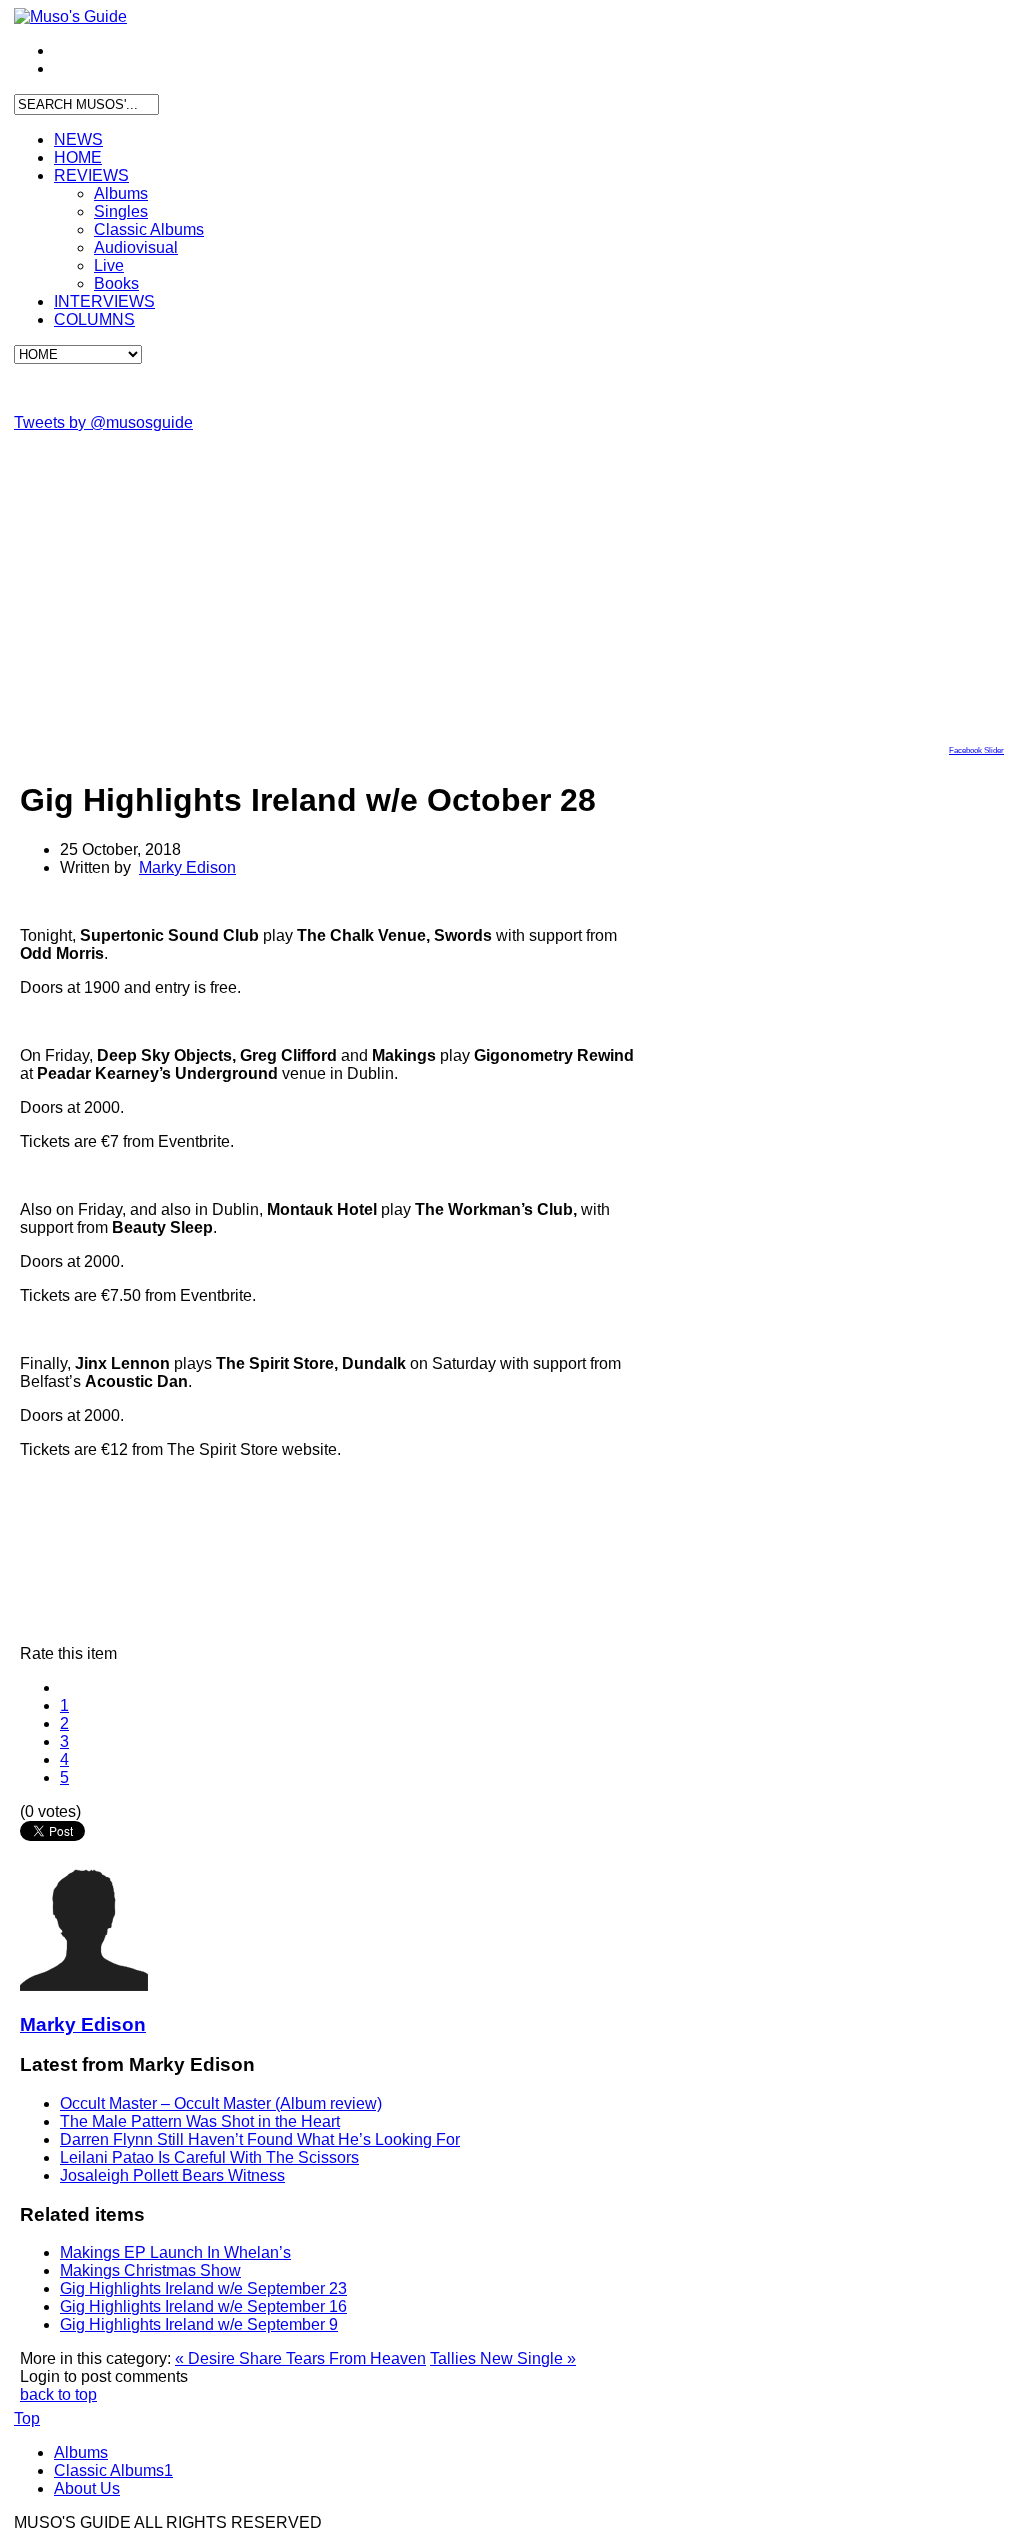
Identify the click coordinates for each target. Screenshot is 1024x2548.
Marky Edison (187, 867)
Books (116, 283)
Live (109, 265)
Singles (121, 211)
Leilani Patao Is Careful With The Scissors (209, 2157)
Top (27, 2418)
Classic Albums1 (113, 2470)
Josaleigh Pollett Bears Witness (172, 2175)
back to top (58, 2394)
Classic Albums (149, 229)
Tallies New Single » (503, 2358)
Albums (121, 193)
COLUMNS (94, 319)
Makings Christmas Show (150, 2270)
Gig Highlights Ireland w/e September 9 (199, 2324)
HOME (78, 157)
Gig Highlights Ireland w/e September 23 (203, 2288)
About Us (87, 2488)
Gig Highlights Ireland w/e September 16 (203, 2306)
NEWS (78, 139)
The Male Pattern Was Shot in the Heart (200, 2121)
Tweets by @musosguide (103, 422)
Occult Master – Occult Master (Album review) (221, 2103)
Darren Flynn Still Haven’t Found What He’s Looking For (260, 2139)
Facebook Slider (976, 750)
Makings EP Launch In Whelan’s (175, 2252)
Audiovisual (136, 247)
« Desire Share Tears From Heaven (300, 2358)
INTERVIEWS (104, 301)
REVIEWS (91, 175)
